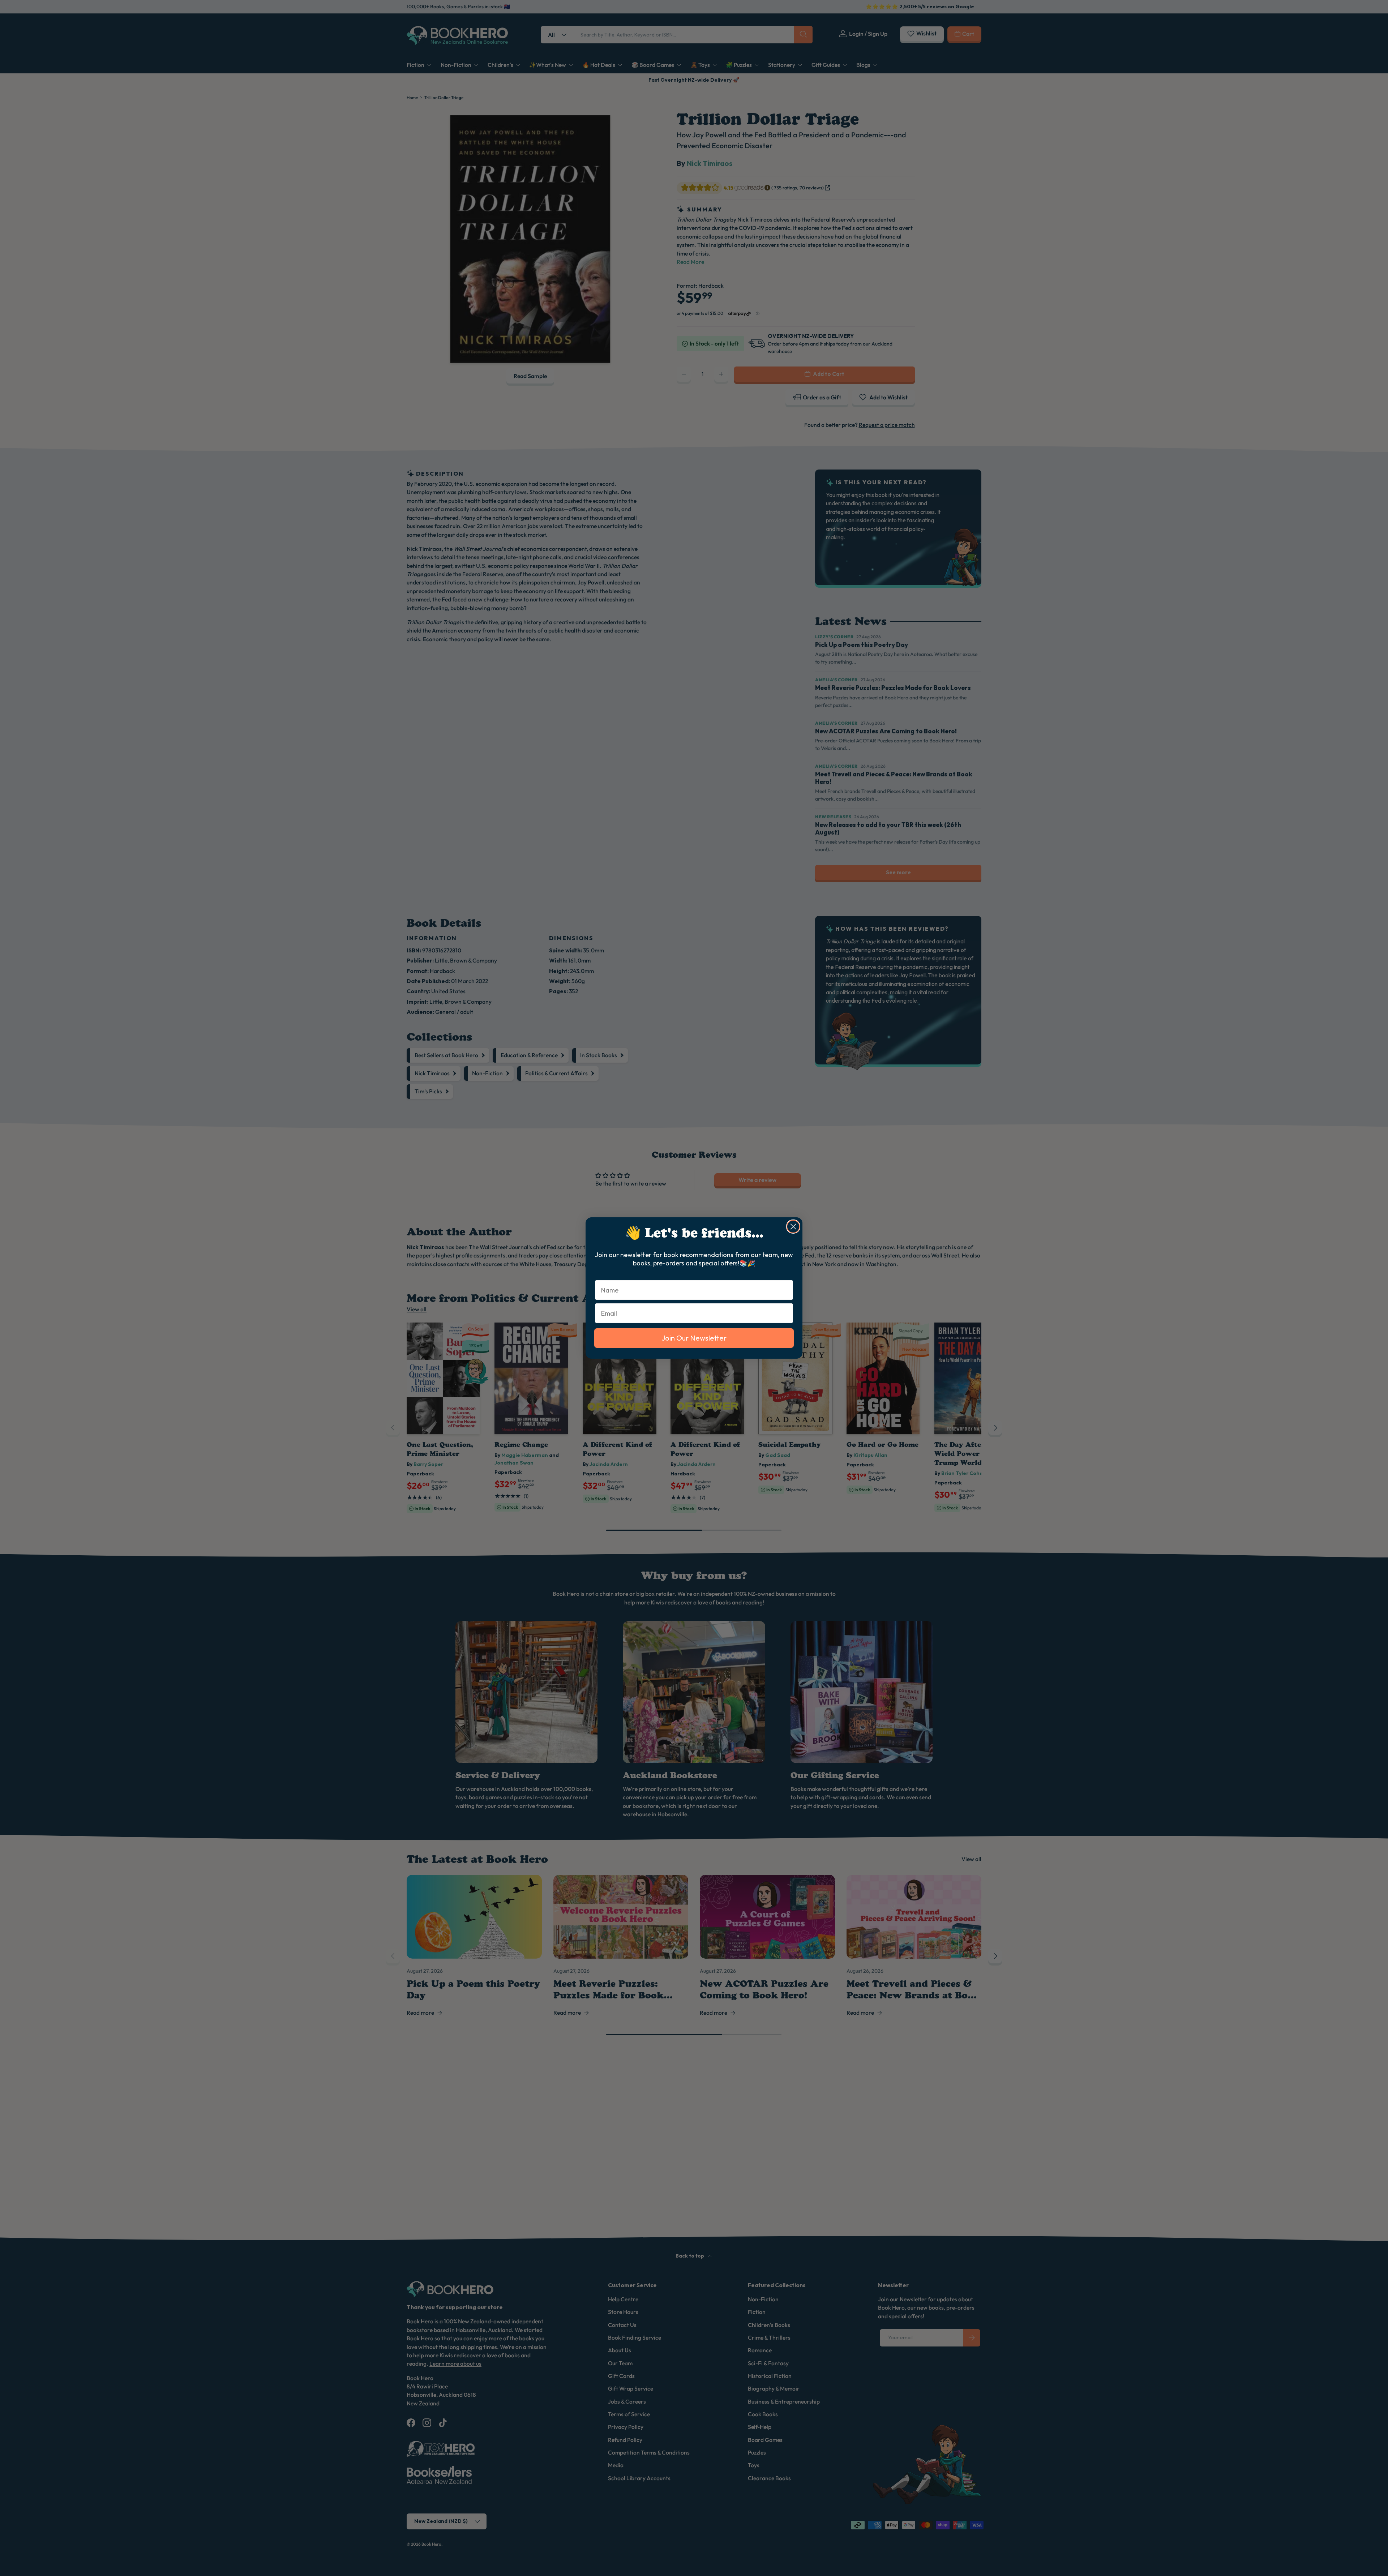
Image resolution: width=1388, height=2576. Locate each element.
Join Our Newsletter (694, 1338)
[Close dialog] (793, 1227)
